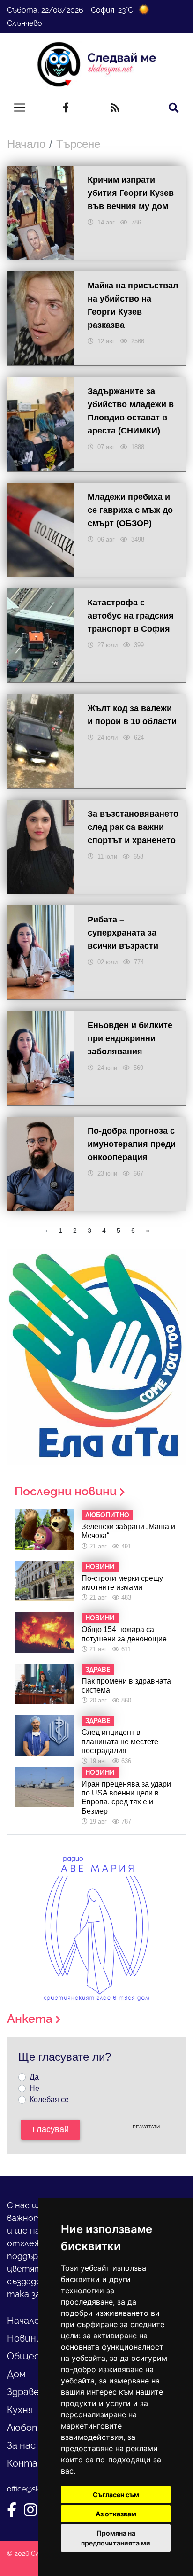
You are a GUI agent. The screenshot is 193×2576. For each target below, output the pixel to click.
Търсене (78, 144)
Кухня (20, 2410)
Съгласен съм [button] (116, 2495)
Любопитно (35, 2428)
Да (34, 2077)
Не (34, 2088)
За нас (21, 2445)
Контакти (32, 2463)
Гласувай (51, 2129)
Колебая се (49, 2100)
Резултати (146, 2127)
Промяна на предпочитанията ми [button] (116, 2538)
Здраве (23, 2392)
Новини (24, 2338)
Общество (33, 2356)
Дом (16, 2374)
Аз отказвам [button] (116, 2514)
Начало (26, 144)
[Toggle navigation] (20, 108)
